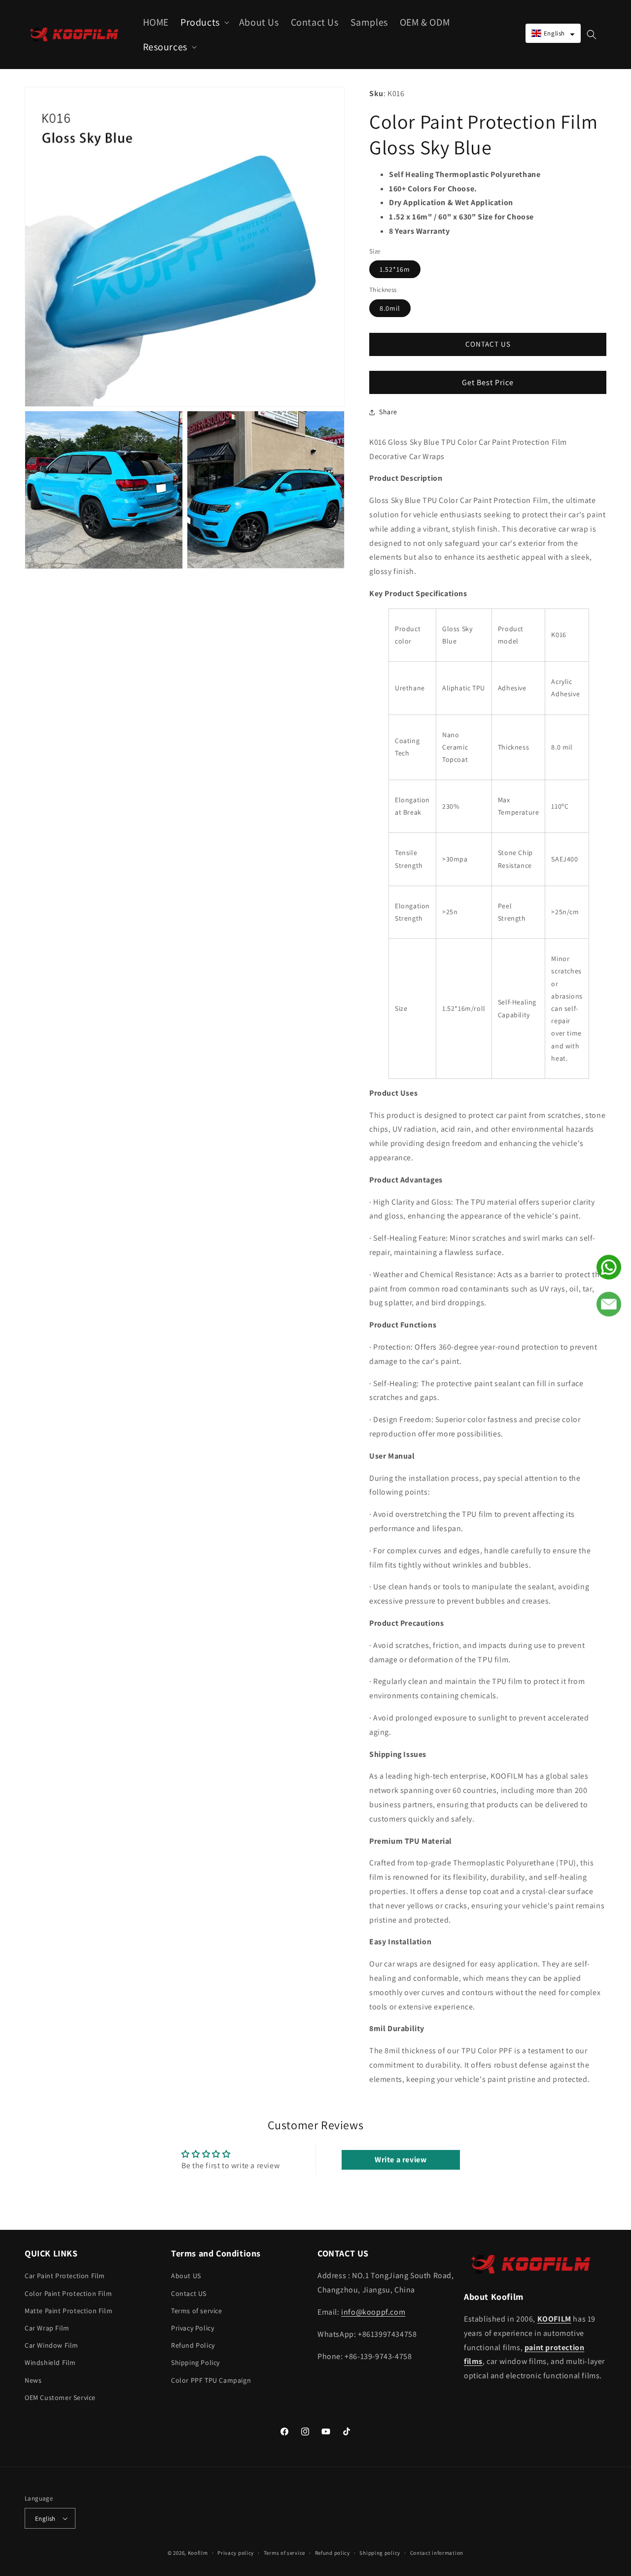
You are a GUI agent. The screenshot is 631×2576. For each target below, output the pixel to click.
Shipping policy (380, 2553)
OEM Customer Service (60, 2397)
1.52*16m (395, 269)
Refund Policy (193, 2345)
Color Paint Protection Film (68, 2293)
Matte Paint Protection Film (69, 2311)
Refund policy (333, 2553)
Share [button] (388, 412)
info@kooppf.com (373, 2312)
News (33, 2380)
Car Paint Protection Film (65, 2276)
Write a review (401, 2160)
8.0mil (390, 308)
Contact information (437, 2553)
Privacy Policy (193, 2328)
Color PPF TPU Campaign (211, 2380)
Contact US (189, 2293)
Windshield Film (50, 2362)
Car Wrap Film (47, 2328)
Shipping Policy (195, 2362)
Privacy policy (236, 2553)
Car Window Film (52, 2345)
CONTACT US (488, 344)
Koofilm (198, 2553)
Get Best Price (488, 382)
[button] (204, 22)
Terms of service (197, 2311)
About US (186, 2276)
